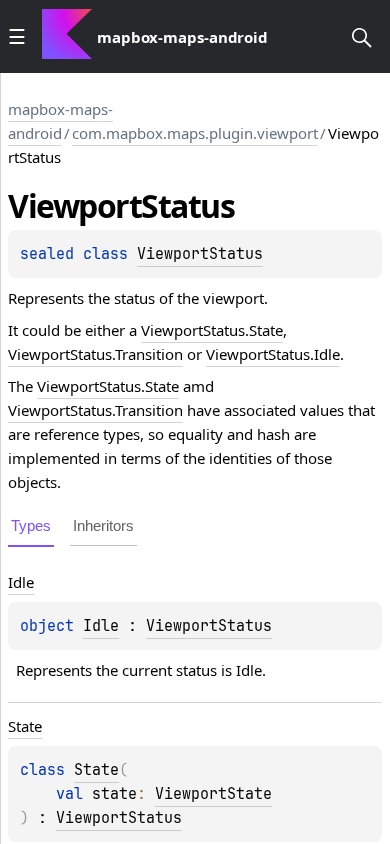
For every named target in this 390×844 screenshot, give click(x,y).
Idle (101, 626)
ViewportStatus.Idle (273, 354)
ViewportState (213, 794)
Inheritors (103, 525)
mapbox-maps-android (60, 121)
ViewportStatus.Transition (95, 354)
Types (31, 525)
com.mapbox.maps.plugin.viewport (195, 133)
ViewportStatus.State (212, 330)
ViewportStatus (200, 254)
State (96, 770)
